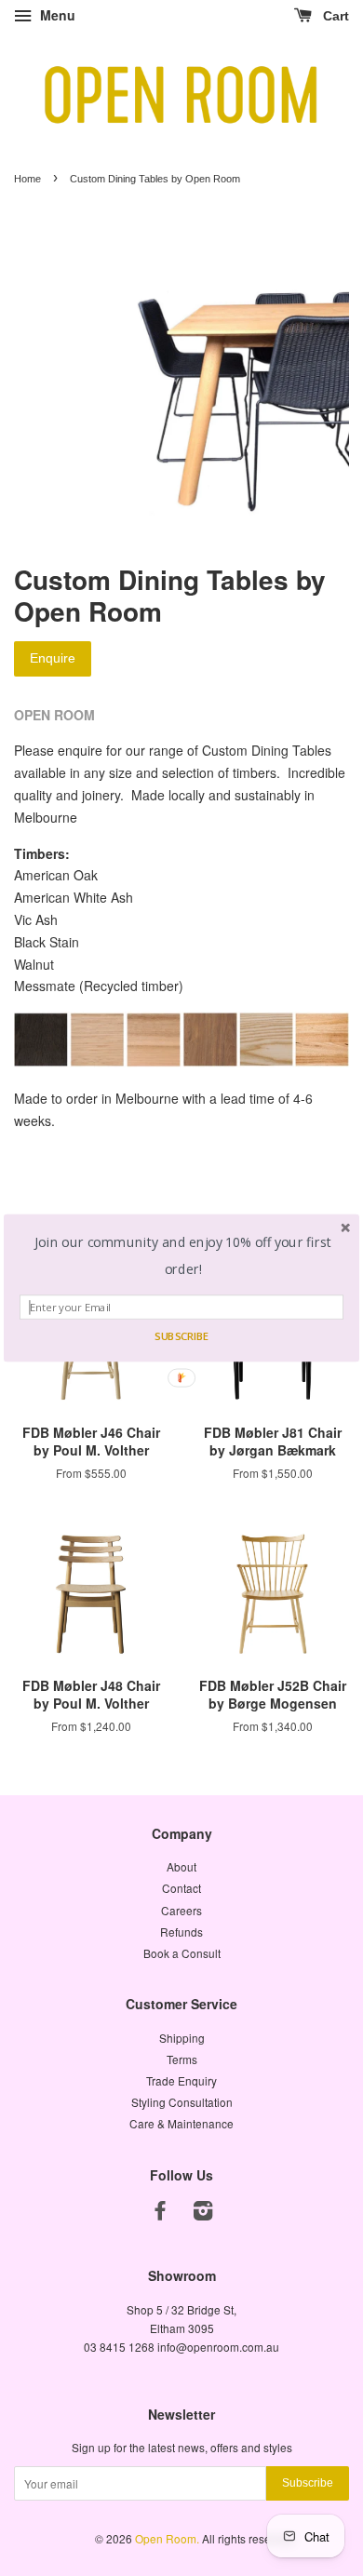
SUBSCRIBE (181, 1336)
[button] (183, 1256)
